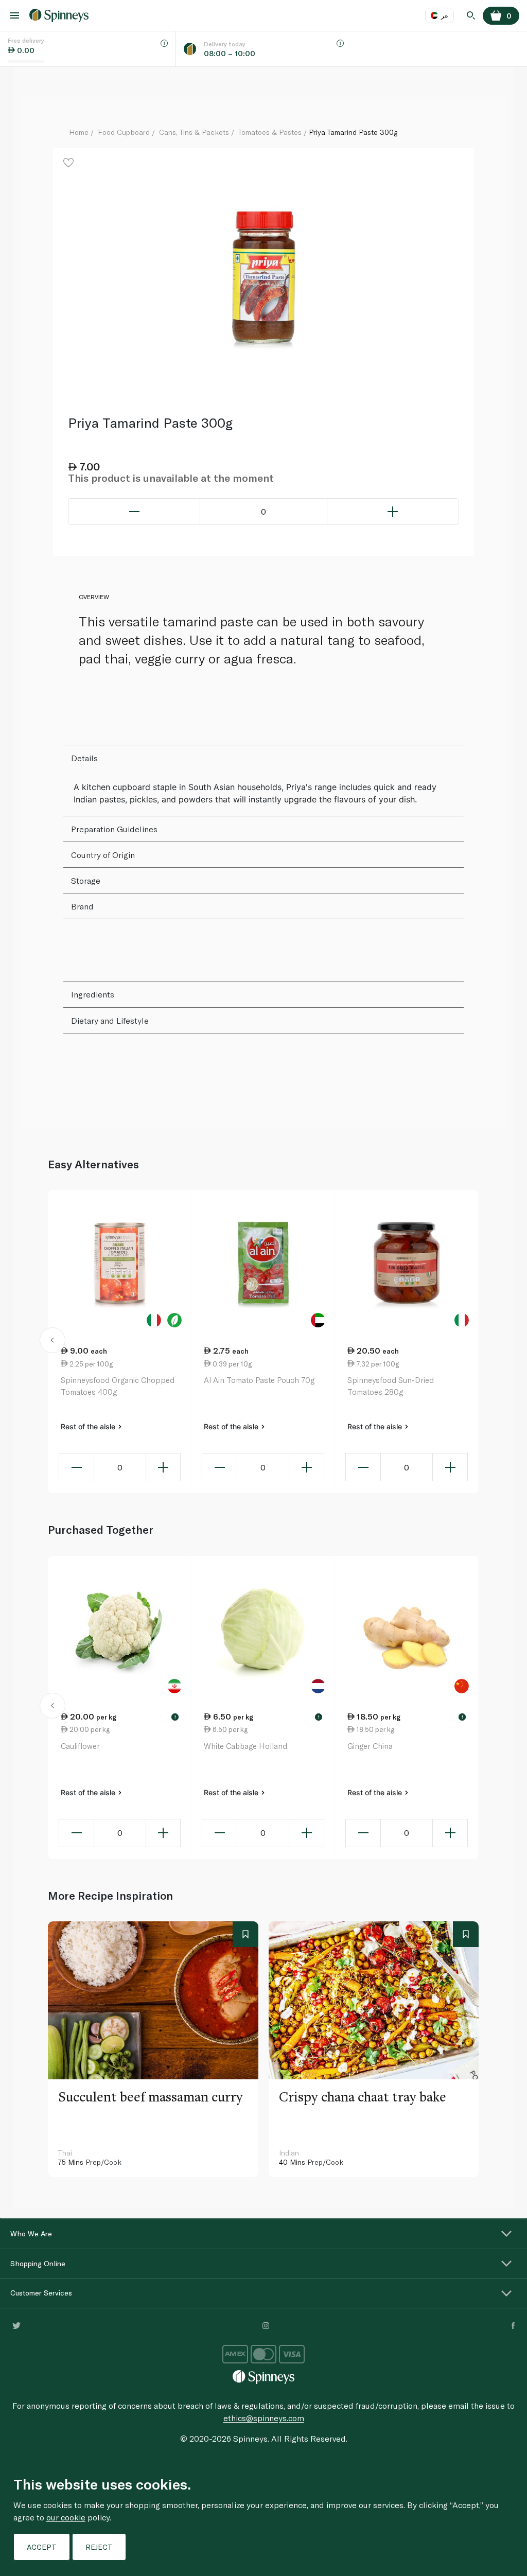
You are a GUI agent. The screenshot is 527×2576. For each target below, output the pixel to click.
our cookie (66, 2517)
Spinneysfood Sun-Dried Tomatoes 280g (391, 1386)
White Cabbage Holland (245, 1746)
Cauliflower (80, 1746)
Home (79, 132)
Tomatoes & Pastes (270, 132)
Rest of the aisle (89, 1426)
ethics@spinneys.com (264, 2418)
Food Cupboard (124, 132)
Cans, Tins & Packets (194, 132)
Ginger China (370, 1746)
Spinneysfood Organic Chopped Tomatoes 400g (118, 1386)
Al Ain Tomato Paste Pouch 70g (259, 1380)
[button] (52, 1342)
